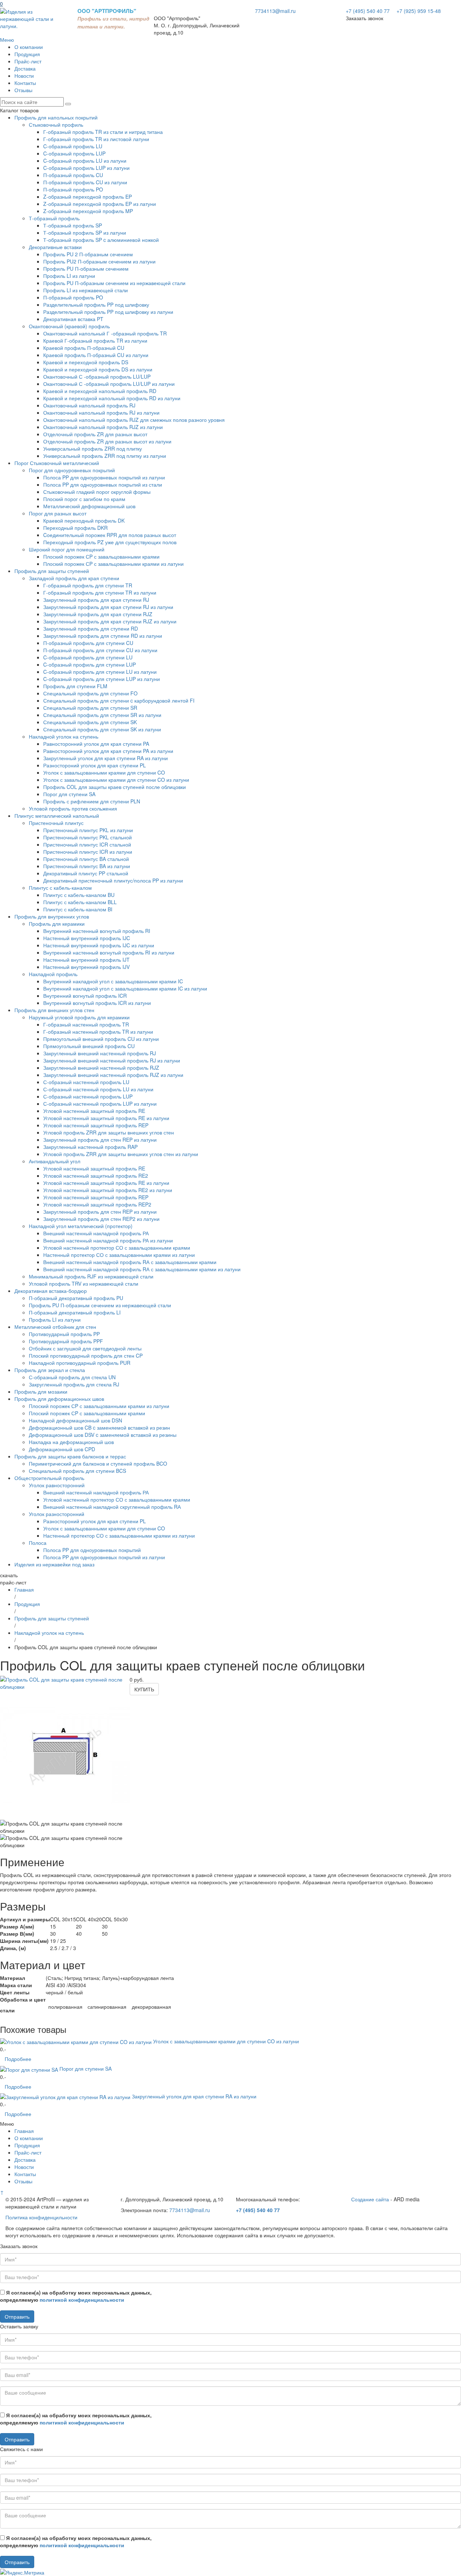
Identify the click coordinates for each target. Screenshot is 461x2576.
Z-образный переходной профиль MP (88, 211)
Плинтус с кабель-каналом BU (79, 895)
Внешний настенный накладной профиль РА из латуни (108, 1240)
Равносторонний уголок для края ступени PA (96, 744)
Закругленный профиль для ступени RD (91, 628)
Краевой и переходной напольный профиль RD (100, 391)
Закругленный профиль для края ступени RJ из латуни (108, 607)
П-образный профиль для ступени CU (88, 643)
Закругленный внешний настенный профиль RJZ (101, 1068)
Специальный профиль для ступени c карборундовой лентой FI (119, 700)
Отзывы (23, 90)
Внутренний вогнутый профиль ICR (85, 996)
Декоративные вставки (55, 247)
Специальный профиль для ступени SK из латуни (102, 729)
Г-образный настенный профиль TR (86, 1024)
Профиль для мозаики (41, 1391)
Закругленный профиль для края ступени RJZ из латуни (110, 621)
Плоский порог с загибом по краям (84, 499)
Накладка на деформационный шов (71, 1442)
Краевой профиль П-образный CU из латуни (96, 355)
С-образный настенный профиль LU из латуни (98, 1089)
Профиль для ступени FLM (75, 686)
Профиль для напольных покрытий (56, 117)
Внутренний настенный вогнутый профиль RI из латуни (109, 952)
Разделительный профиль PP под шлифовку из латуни (108, 312)
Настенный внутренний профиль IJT (86, 960)
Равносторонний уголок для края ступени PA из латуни (108, 751)
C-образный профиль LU (73, 146)
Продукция (27, 54)
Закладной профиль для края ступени (74, 578)
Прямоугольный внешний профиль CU (89, 1046)
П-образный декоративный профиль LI (75, 1312)
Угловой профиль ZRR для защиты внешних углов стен (109, 1132)
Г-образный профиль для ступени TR (88, 585)
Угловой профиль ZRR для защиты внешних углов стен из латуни (121, 1154)
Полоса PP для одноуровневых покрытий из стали (103, 484)
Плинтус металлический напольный (57, 816)
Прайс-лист (28, 61)
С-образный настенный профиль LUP (88, 1096)
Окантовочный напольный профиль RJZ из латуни (103, 427)
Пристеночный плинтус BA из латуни (87, 866)
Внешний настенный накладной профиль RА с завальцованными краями (130, 1262)
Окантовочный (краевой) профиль (69, 326)
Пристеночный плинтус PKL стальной (88, 837)
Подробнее (18, 2059)
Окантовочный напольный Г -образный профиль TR (105, 333)
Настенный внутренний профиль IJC (87, 938)
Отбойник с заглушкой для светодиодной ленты (85, 1348)
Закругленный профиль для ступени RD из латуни (103, 636)
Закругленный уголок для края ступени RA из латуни (106, 758)
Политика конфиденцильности (41, 2217)
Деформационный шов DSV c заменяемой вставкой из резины (103, 1435)
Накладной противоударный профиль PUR (80, 1363)
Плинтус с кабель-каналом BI (78, 909)
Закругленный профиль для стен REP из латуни (100, 1140)
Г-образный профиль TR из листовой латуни (96, 139)
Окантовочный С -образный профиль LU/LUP (97, 376)
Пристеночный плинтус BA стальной (86, 859)
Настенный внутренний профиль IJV (86, 967)
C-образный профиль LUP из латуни (86, 168)
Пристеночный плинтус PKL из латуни (88, 830)
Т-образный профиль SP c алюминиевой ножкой (101, 240)
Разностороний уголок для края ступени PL (95, 765)
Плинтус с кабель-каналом (60, 888)
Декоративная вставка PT (73, 319)
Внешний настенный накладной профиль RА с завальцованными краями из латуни (142, 1269)
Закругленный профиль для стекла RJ (74, 1384)
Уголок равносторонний (57, 1485)
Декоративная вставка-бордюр (51, 1291)
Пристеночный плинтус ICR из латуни (88, 852)
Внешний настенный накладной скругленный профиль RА (112, 1507)
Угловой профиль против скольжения (73, 808)
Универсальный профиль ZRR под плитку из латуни (105, 456)
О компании (29, 47)
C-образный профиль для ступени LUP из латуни (102, 679)
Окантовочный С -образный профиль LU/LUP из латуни (109, 384)
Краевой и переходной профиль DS (86, 362)
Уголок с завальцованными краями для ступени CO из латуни (116, 780)
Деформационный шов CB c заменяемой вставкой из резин (99, 1427)
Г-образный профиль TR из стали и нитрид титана (103, 132)
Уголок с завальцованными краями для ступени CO (104, 772)
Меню (7, 40)
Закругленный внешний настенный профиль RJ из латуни (112, 1060)
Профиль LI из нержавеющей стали (86, 290)
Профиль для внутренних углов (52, 916)
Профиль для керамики (57, 924)
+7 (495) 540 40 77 (368, 11)
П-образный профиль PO (73, 189)
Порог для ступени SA (69, 794)
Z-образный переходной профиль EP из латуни (100, 204)
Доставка (25, 68)
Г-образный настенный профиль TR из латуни (98, 1032)
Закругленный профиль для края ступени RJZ (98, 614)
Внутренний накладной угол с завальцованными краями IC (113, 981)
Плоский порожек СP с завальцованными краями (101, 556)
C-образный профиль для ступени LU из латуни (100, 672)
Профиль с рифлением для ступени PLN (92, 801)
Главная (24, 1589)
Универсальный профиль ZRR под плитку (93, 448)
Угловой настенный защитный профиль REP (96, 1125)
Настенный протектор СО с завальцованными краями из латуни (119, 1255)
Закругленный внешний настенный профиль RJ (100, 1053)
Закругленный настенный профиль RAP (90, 1147)
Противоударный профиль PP (64, 1334)
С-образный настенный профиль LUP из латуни (100, 1104)
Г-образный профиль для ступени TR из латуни (100, 592)
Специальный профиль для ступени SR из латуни (102, 715)
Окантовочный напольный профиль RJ (89, 405)
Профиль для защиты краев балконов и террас (70, 1456)
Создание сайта (370, 2199)
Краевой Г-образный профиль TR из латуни (95, 340)
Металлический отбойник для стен (55, 1327)
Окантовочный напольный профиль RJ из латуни (101, 412)
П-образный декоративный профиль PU (76, 1298)
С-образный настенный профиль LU (86, 1082)
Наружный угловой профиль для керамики (79, 1017)
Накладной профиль (53, 974)
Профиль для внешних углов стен (54, 1010)
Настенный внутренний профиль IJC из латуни (99, 945)
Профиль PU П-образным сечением (86, 269)
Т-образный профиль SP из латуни (85, 233)
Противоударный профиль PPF (66, 1341)
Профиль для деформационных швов (59, 1399)
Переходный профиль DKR (75, 528)
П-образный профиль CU (73, 175)
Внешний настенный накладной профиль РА (96, 1233)
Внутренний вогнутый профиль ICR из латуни (97, 1003)
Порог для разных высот (58, 513)
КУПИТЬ (144, 1689)
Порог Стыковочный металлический (57, 463)
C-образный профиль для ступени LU (88, 657)
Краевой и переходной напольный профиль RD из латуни (112, 398)
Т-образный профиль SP (73, 225)
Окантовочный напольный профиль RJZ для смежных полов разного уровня (134, 420)
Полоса (38, 1543)
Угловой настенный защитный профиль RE (94, 1111)
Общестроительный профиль (49, 1478)
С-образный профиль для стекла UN (72, 1377)
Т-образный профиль (54, 218)
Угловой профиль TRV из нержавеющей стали (84, 1284)
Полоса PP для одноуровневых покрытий (92, 1550)
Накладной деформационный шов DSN (75, 1420)
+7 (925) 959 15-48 (418, 11)
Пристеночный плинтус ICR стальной (87, 844)
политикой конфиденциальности (82, 2300)
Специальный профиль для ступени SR (90, 708)
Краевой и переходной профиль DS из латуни (98, 369)
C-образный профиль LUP (74, 153)
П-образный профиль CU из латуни (85, 182)
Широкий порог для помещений (67, 549)
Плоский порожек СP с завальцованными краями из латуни (113, 564)
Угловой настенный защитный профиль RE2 (96, 1176)
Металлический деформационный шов (89, 506)
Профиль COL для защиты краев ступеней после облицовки (115, 787)
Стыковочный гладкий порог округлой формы (97, 492)
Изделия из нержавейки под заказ (54, 1564)
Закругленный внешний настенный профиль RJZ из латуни (113, 1075)
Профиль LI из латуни (69, 276)
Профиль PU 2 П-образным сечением (88, 254)
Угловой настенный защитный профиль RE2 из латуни (108, 1190)
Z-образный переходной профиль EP (88, 197)
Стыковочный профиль (56, 125)
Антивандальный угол (55, 1161)
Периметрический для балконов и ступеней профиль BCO (98, 1463)
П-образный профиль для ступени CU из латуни (100, 650)
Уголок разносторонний (57, 1514)
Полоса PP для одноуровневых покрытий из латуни (104, 477)
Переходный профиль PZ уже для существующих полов (110, 542)
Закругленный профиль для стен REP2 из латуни (101, 1219)
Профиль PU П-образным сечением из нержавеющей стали (114, 283)
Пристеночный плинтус (56, 823)
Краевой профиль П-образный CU (84, 348)
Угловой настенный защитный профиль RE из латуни (106, 1118)
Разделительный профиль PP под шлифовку (96, 304)
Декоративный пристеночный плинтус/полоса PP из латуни (113, 880)
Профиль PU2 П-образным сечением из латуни (99, 261)
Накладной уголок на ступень (64, 736)
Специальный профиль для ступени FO (90, 693)
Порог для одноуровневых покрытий (72, 470)
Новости (24, 76)
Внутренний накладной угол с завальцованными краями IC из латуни (125, 988)
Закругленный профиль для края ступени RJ (96, 600)
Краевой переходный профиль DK (84, 520)
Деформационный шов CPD (62, 1449)
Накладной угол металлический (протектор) (81, 1226)
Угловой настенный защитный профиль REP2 (97, 1204)
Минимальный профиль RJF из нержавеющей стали (91, 1276)
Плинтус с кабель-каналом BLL (80, 902)
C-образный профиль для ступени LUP (89, 664)
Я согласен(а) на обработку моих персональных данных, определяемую (76, 2296)
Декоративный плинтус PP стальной (86, 873)
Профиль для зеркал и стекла (50, 1370)
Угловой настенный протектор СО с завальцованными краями (117, 1248)
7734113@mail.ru (275, 11)
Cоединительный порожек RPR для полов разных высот (110, 535)
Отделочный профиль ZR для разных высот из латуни (107, 441)
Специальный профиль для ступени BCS (77, 1471)
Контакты (25, 83)
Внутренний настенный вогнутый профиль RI (97, 931)
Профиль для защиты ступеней (52, 571)
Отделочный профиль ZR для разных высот (95, 434)
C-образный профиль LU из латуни (85, 161)
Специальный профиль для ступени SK (90, 722)
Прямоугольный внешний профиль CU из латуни (101, 1039)
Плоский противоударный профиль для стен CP (86, 1355)
